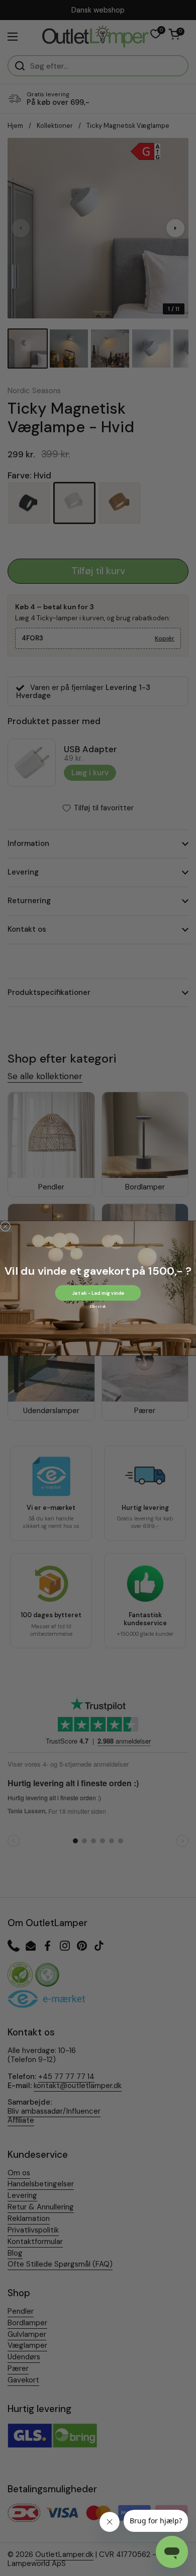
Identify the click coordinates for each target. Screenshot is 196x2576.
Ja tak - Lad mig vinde (98, 1293)
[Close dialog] (6, 1226)
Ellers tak (98, 1306)
